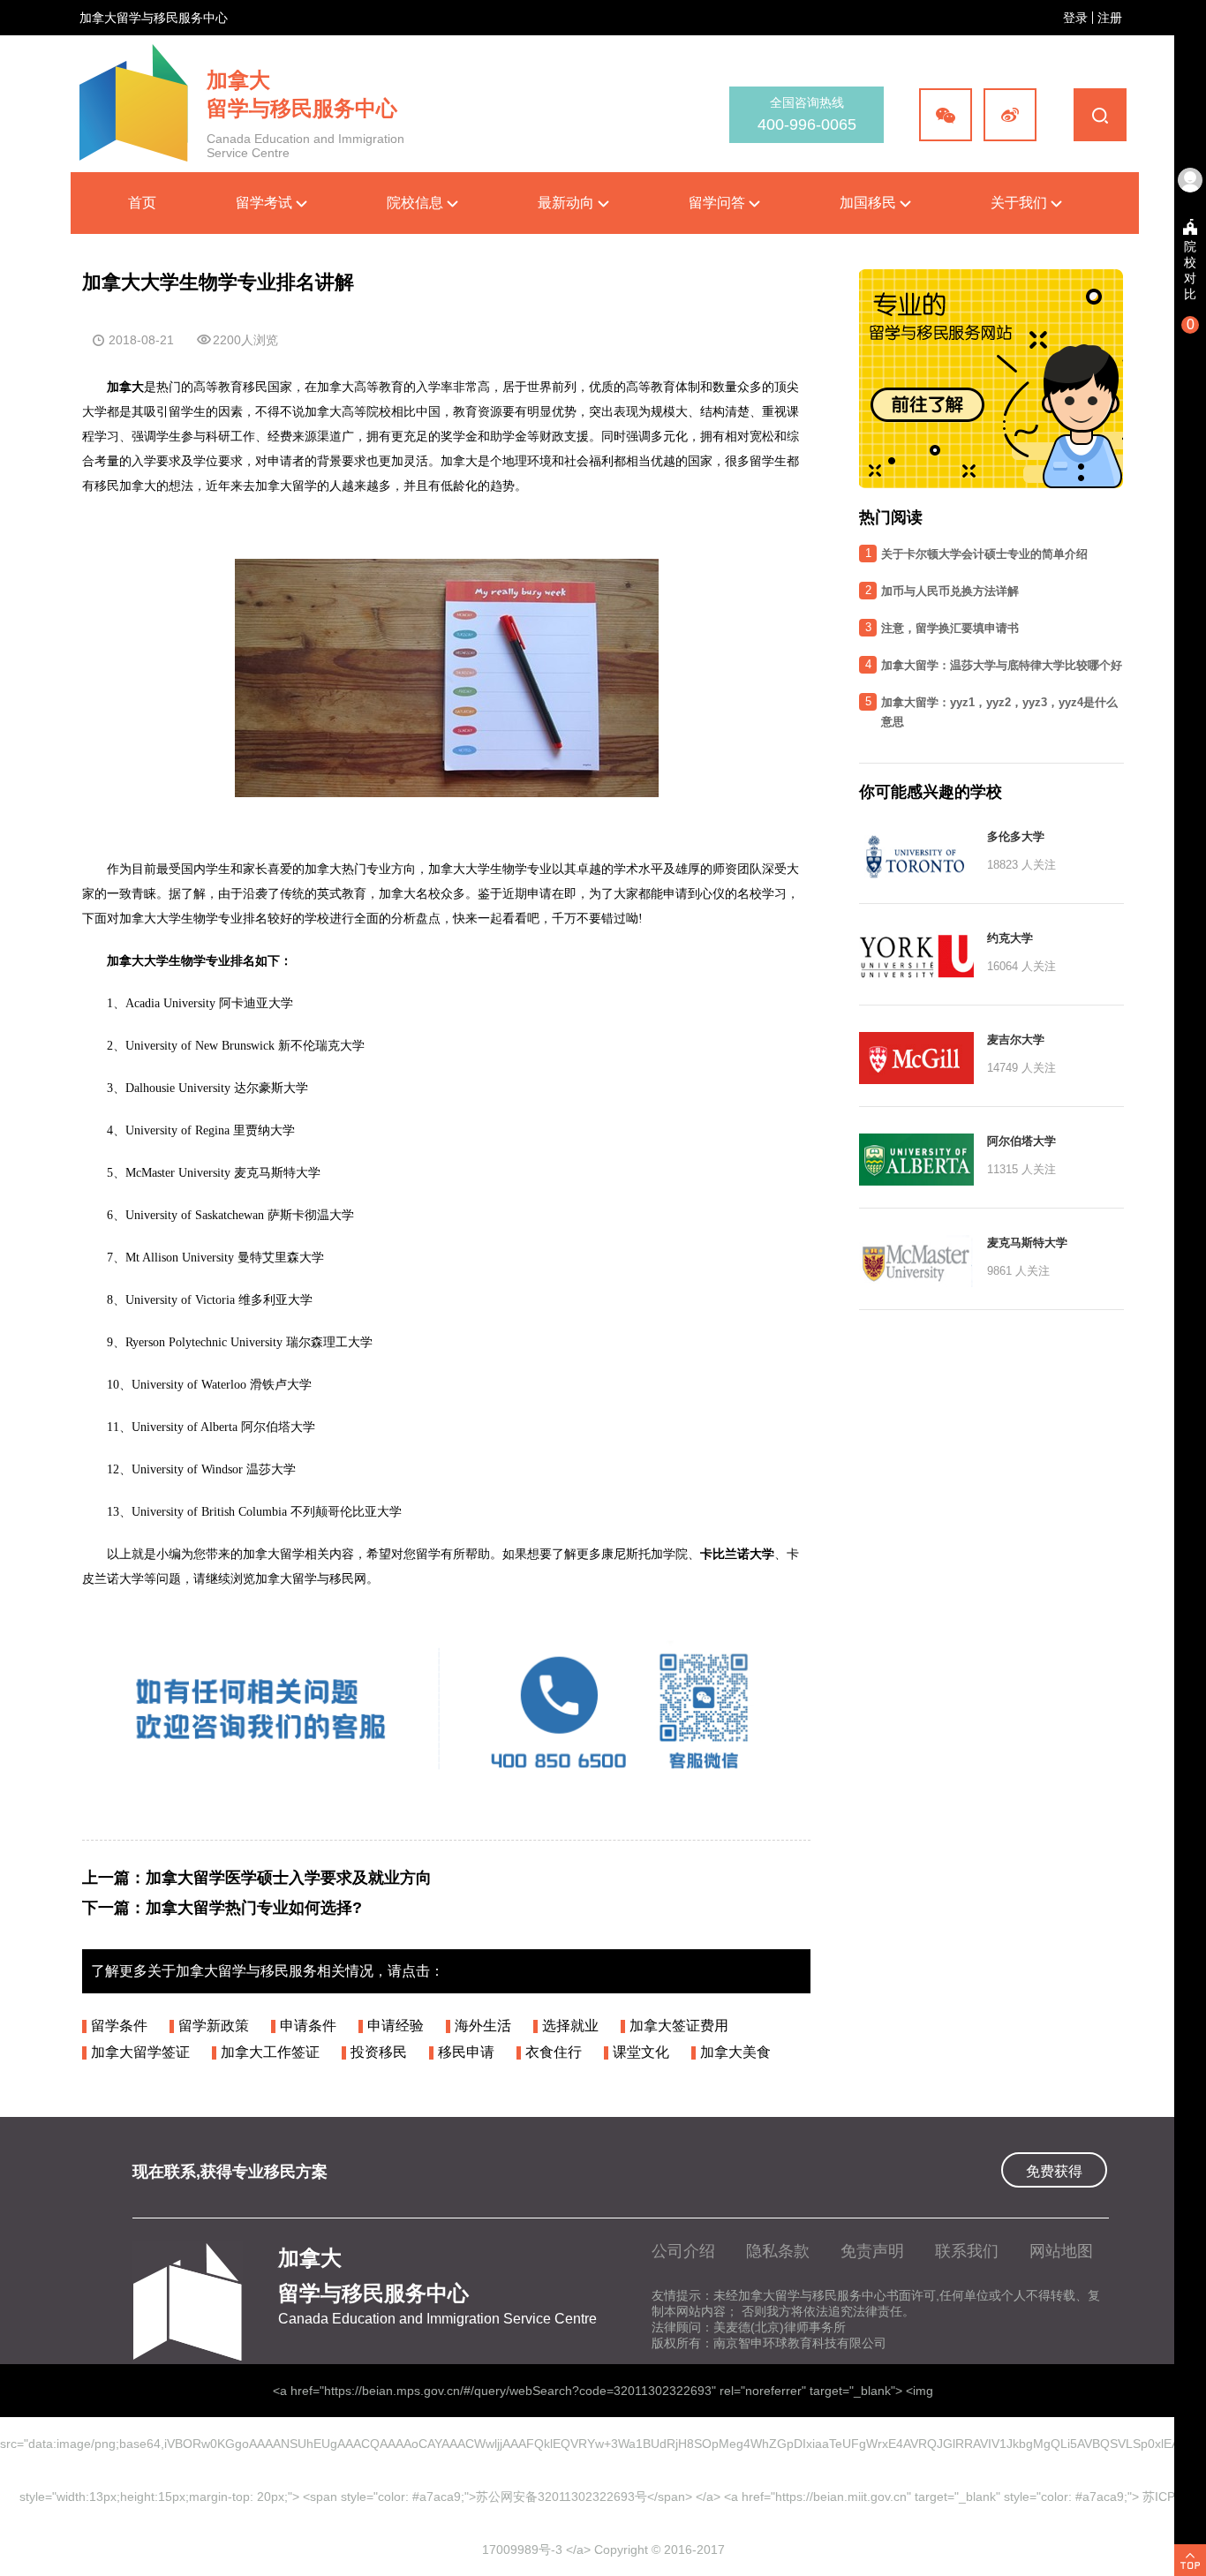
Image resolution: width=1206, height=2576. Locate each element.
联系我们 (967, 2251)
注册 (1110, 18)
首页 (142, 203)
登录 (1075, 18)
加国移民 (870, 203)
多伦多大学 (1016, 836)
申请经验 (396, 2026)
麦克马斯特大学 (1027, 1243)
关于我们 (1021, 203)
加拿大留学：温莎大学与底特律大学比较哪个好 (1002, 665)
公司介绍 (683, 2251)
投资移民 (379, 2052)
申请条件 (308, 2026)
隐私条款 (778, 2251)
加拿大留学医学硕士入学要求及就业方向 (289, 1878)
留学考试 (266, 203)
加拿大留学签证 (140, 2052)
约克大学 (1010, 938)
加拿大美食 (735, 2052)
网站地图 (1061, 2251)
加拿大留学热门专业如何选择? (254, 1908)
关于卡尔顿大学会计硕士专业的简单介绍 (984, 554)
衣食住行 (554, 2052)
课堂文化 (641, 2052)
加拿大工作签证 (270, 2052)
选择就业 (570, 2026)
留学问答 (719, 203)
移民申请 (466, 2052)
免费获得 (1054, 2171)
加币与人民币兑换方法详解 (950, 591)
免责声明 (872, 2251)
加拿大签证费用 (679, 2026)
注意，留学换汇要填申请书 (950, 628)
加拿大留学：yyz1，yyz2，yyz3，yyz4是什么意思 (999, 712)
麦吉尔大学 (1016, 1039)
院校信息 (417, 203)
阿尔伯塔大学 (1021, 1141)
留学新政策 (214, 2026)
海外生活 (483, 2026)
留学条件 (119, 2026)
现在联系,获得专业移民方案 (230, 2172)
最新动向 (568, 203)
